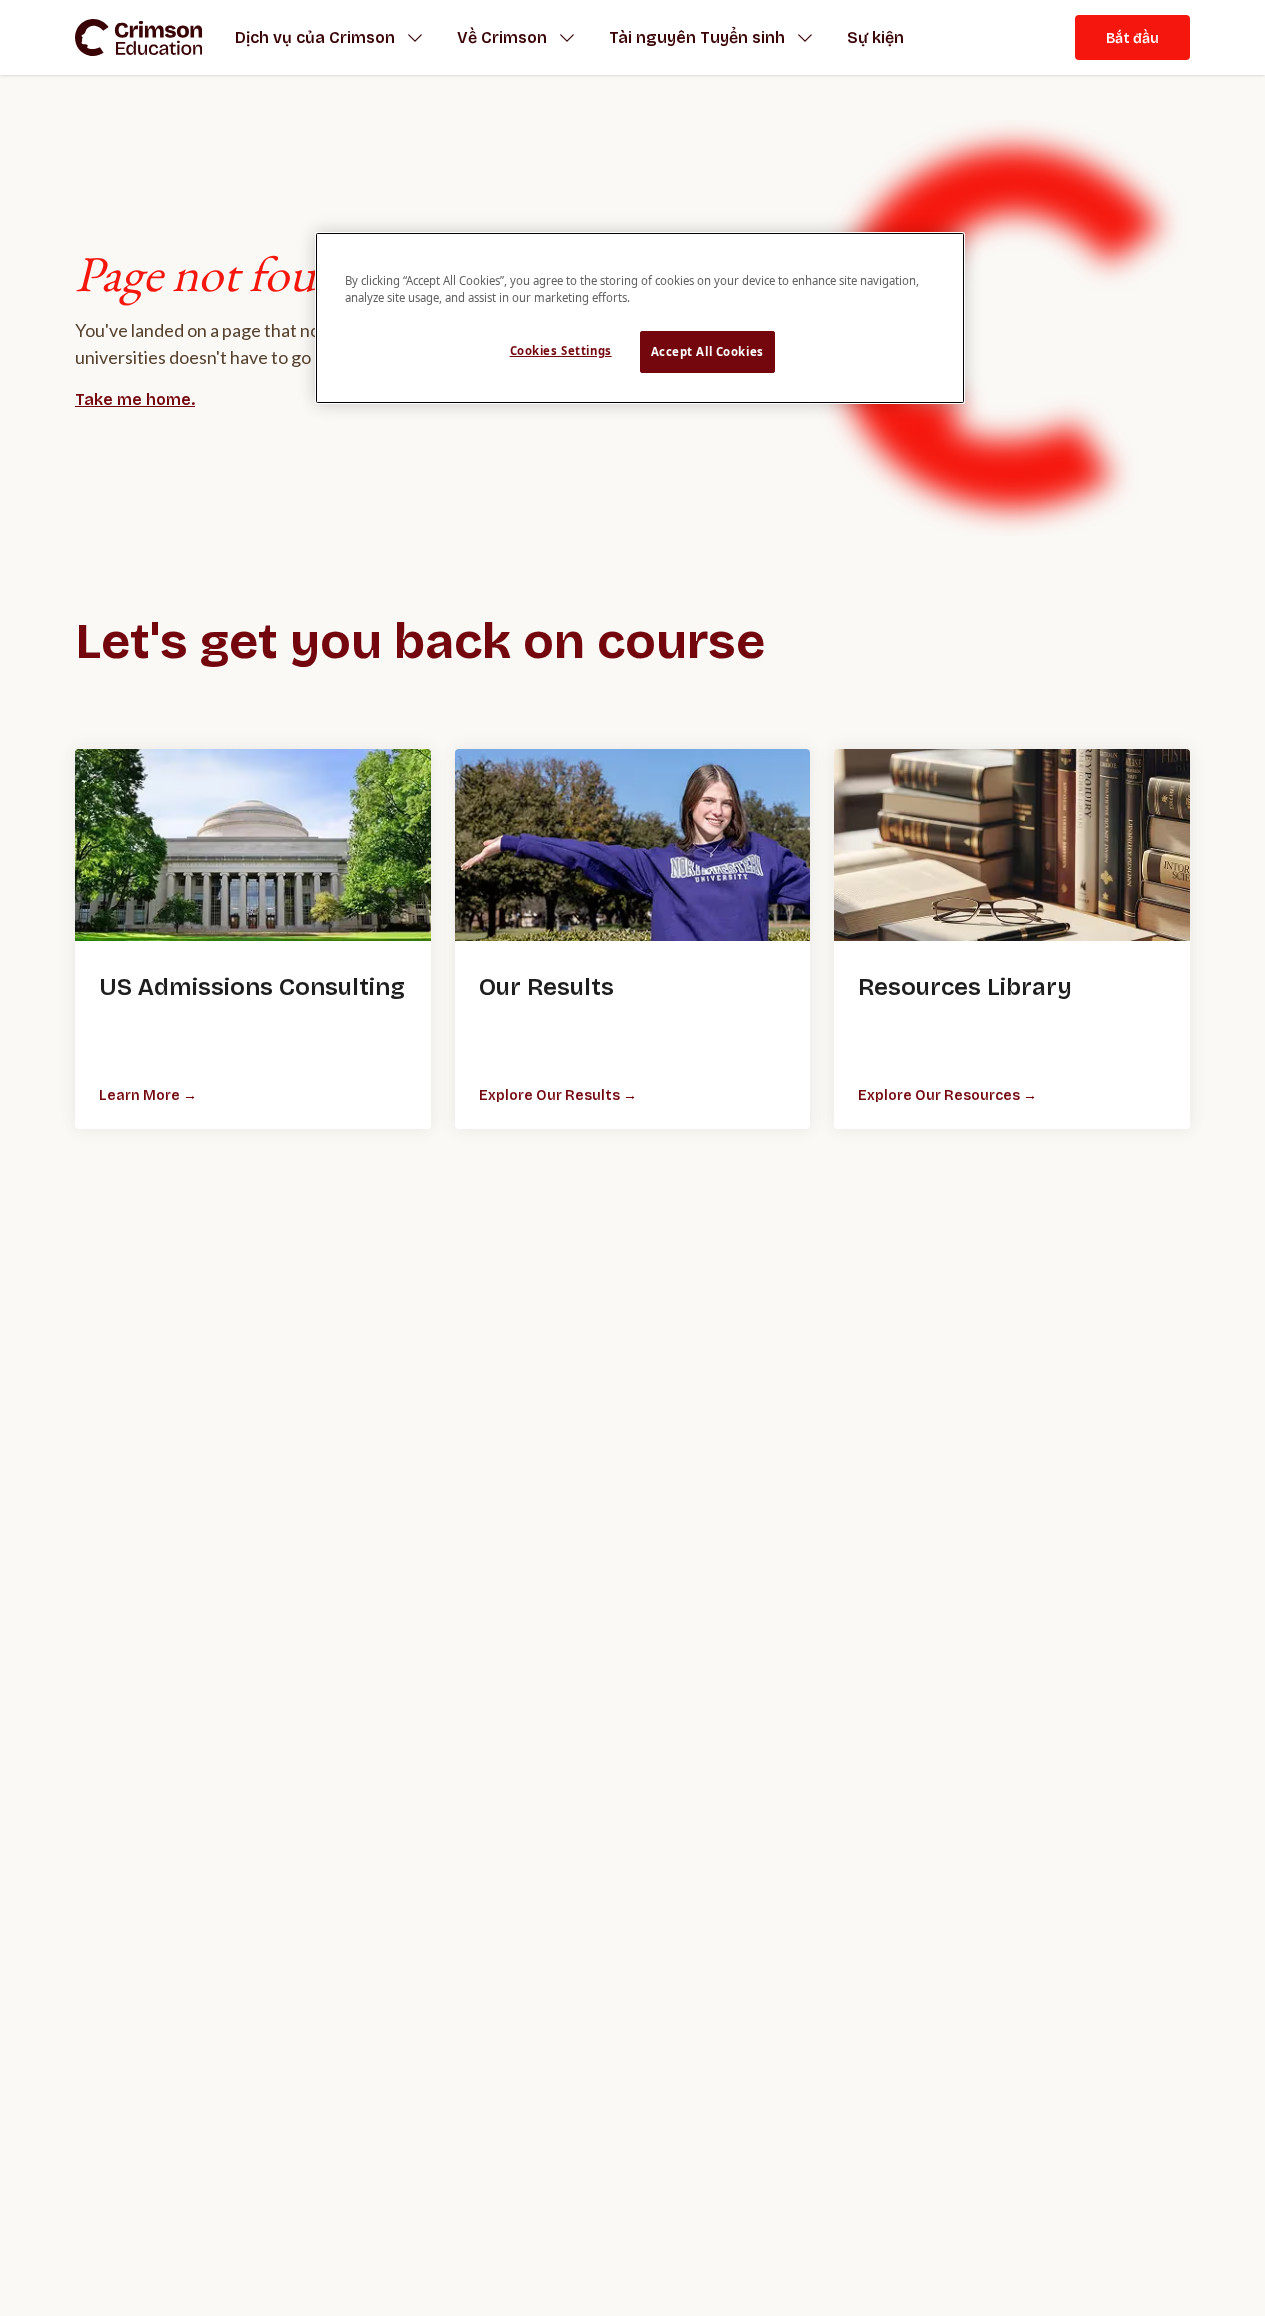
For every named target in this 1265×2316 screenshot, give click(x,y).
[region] (640, 318)
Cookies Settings (561, 350)
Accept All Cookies (707, 351)
